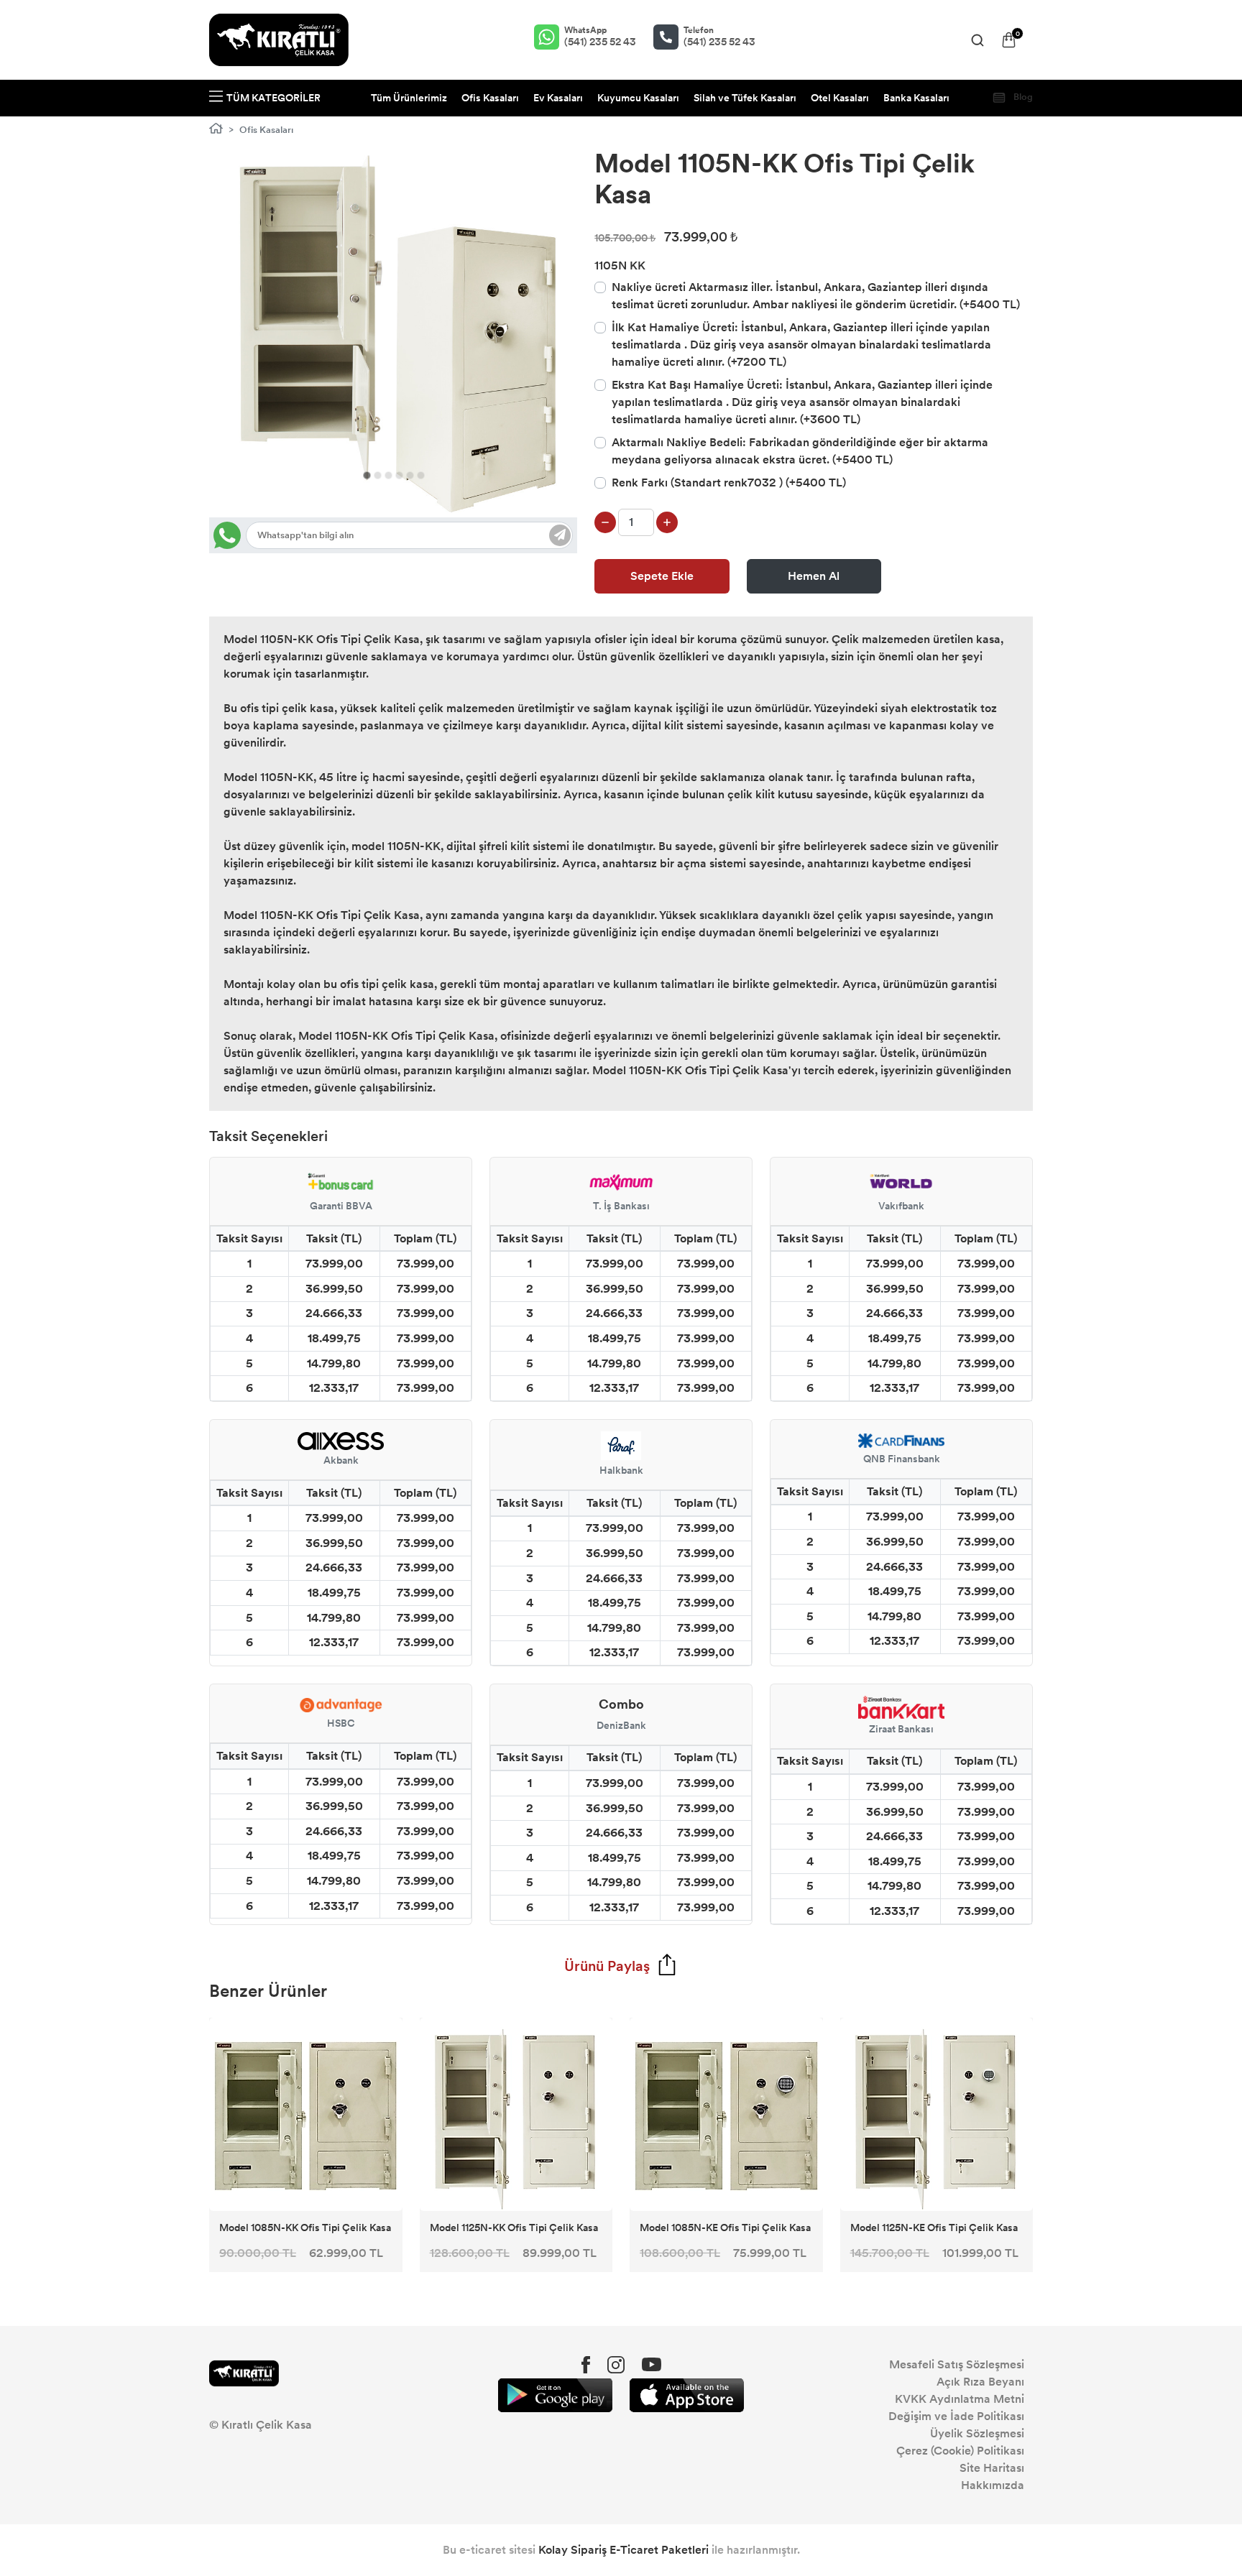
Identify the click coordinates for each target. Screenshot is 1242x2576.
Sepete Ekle (662, 576)
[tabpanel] (394, 333)
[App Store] (687, 2395)
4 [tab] (399, 475)
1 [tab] (367, 475)
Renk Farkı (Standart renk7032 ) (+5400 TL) (729, 483)
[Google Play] (555, 2395)
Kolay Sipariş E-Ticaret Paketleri (624, 2550)
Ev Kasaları (558, 98)
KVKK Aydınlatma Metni (960, 2399)
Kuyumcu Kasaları (638, 98)
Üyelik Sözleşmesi (977, 2433)
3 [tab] (388, 475)
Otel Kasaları (840, 98)
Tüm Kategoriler (273, 98)
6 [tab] (421, 475)
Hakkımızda (993, 2485)
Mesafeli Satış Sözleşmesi (957, 2364)
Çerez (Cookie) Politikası (960, 2451)
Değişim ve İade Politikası (956, 2416)
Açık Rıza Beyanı (980, 2382)
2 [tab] (378, 475)
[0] (1009, 40)
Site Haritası (992, 2468)
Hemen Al (814, 576)
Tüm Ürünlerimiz (409, 98)
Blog (1022, 97)
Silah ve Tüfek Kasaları (745, 98)
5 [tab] (410, 475)
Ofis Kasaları (490, 98)
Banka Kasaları (916, 98)
